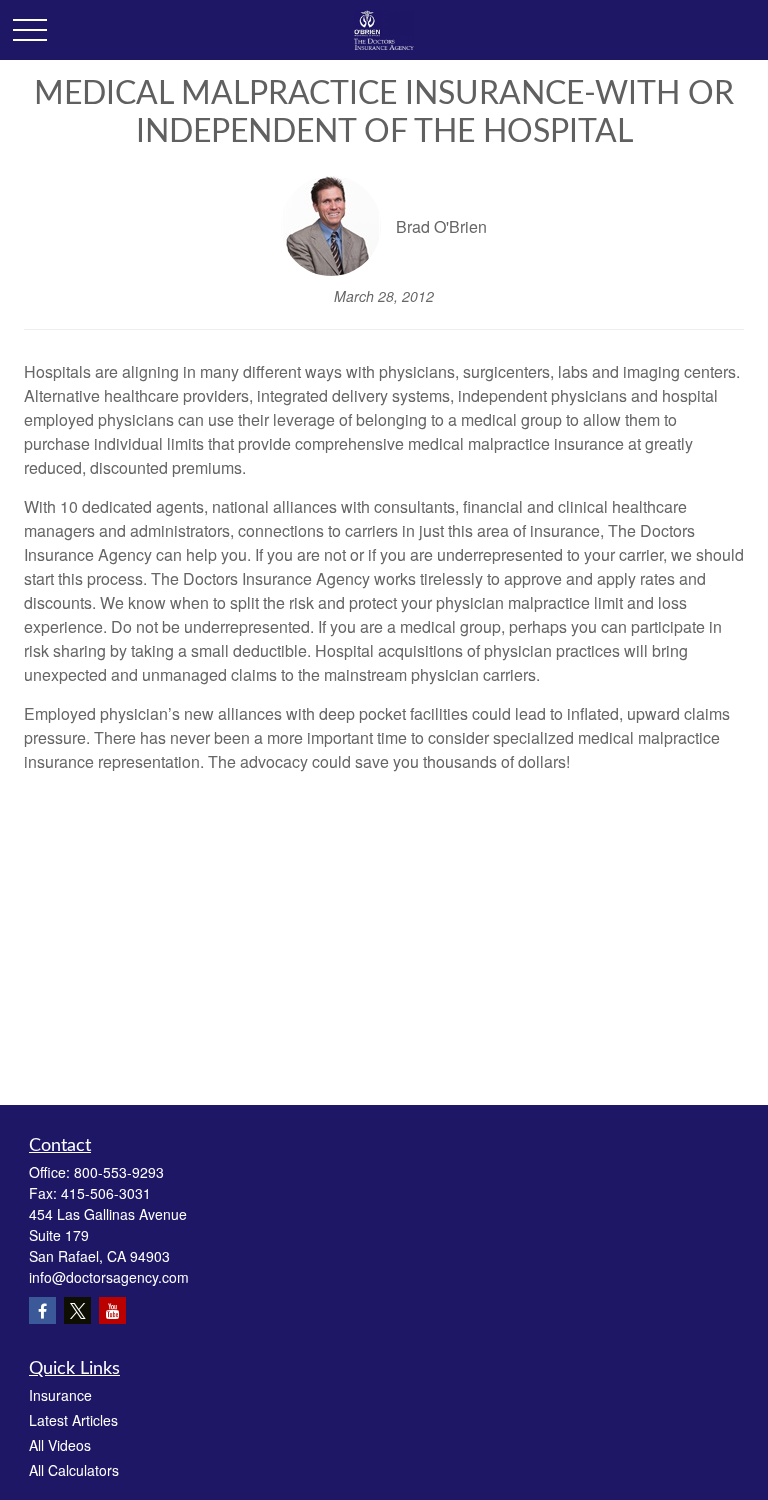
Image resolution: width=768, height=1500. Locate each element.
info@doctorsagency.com (109, 1277)
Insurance (60, 1395)
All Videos (60, 1445)
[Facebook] (42, 1310)
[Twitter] (77, 1310)
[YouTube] (112, 1310)
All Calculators (74, 1470)
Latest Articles (73, 1420)
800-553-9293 (119, 1172)
